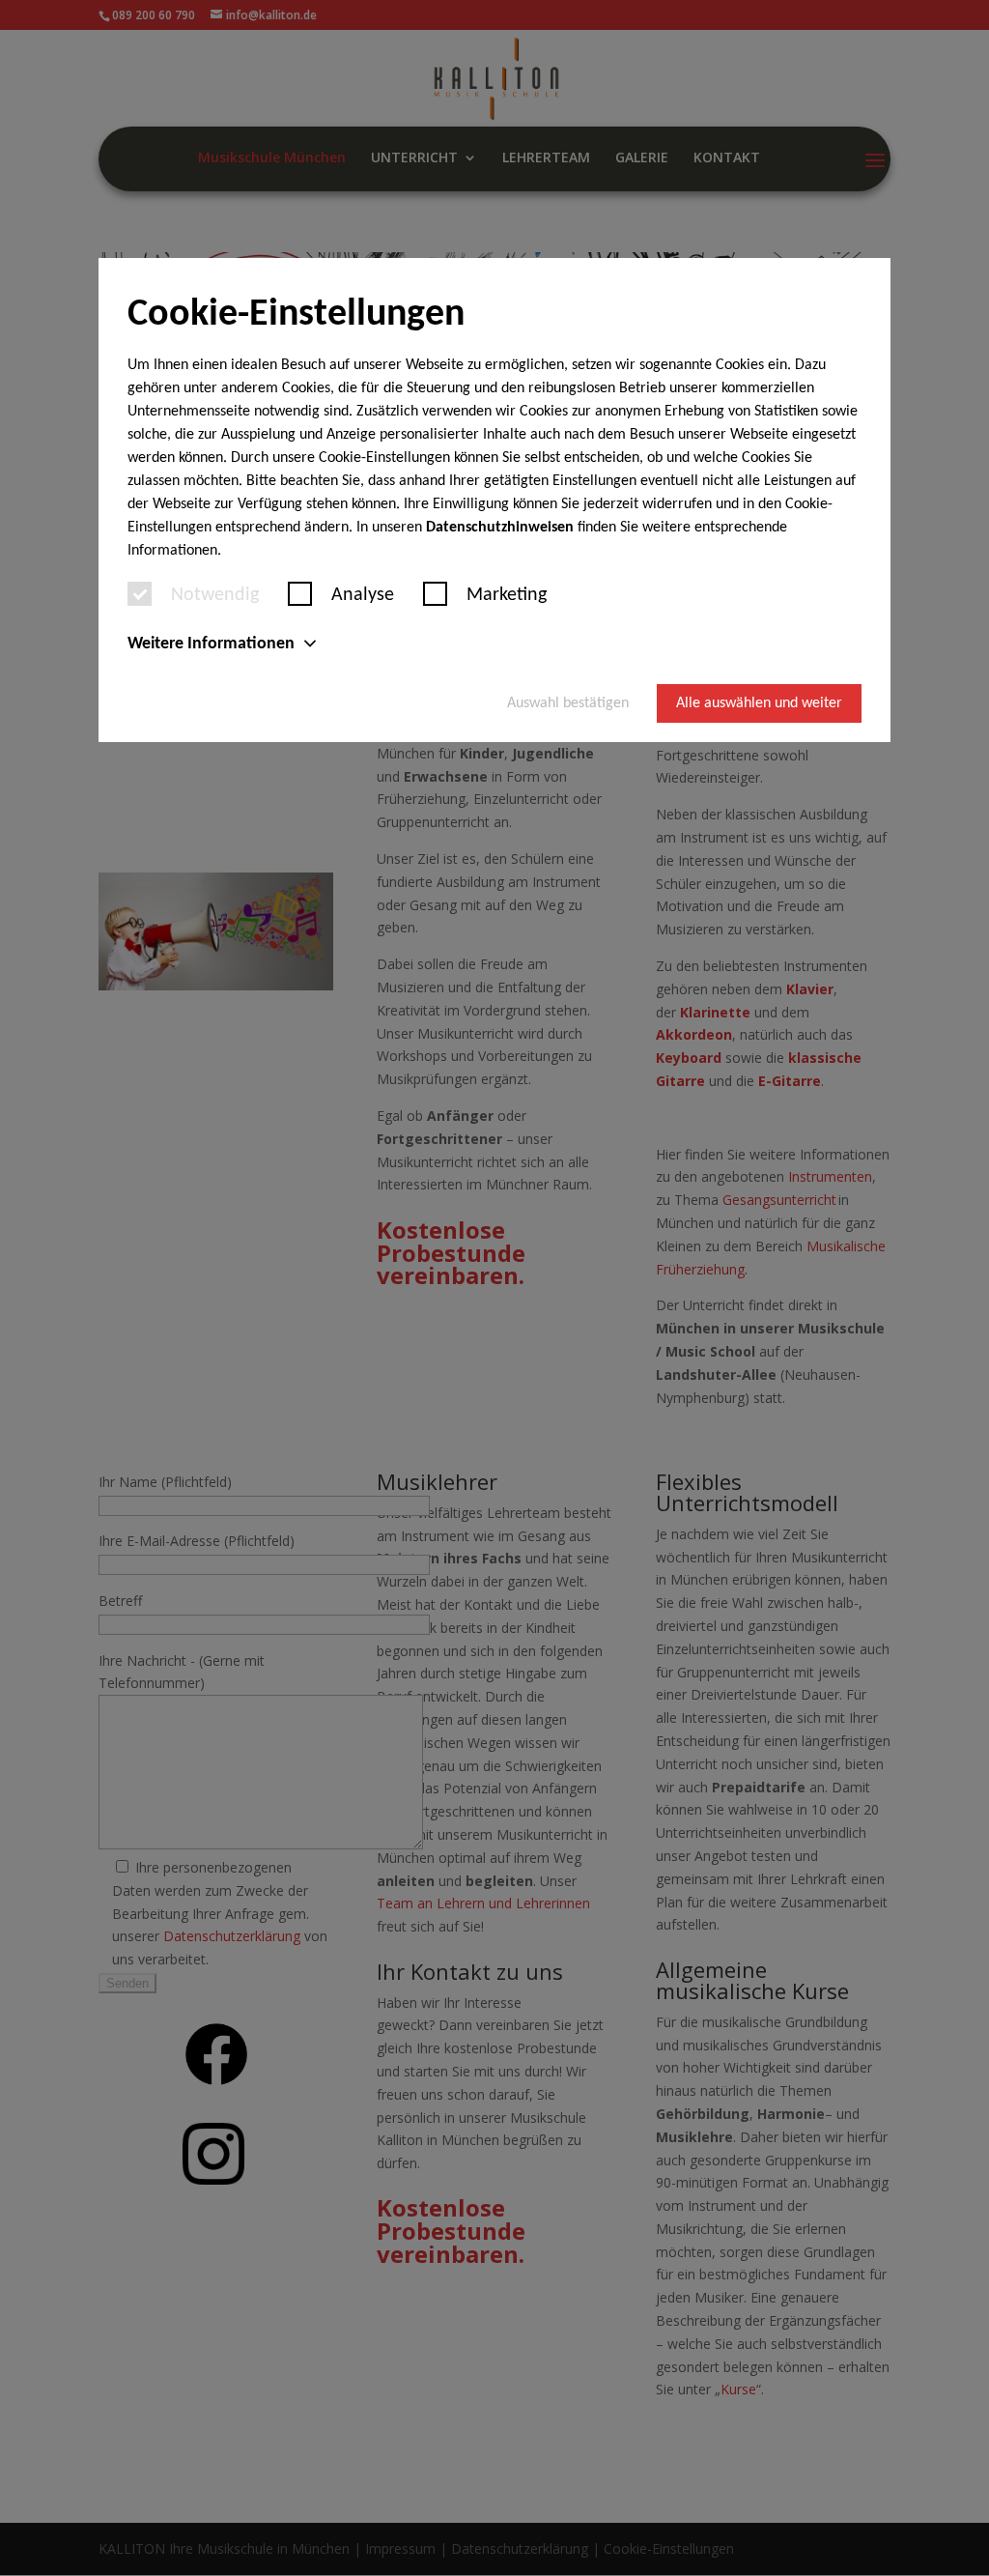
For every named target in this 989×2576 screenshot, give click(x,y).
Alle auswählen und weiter (759, 703)
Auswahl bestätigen (568, 703)
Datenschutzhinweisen (500, 528)
